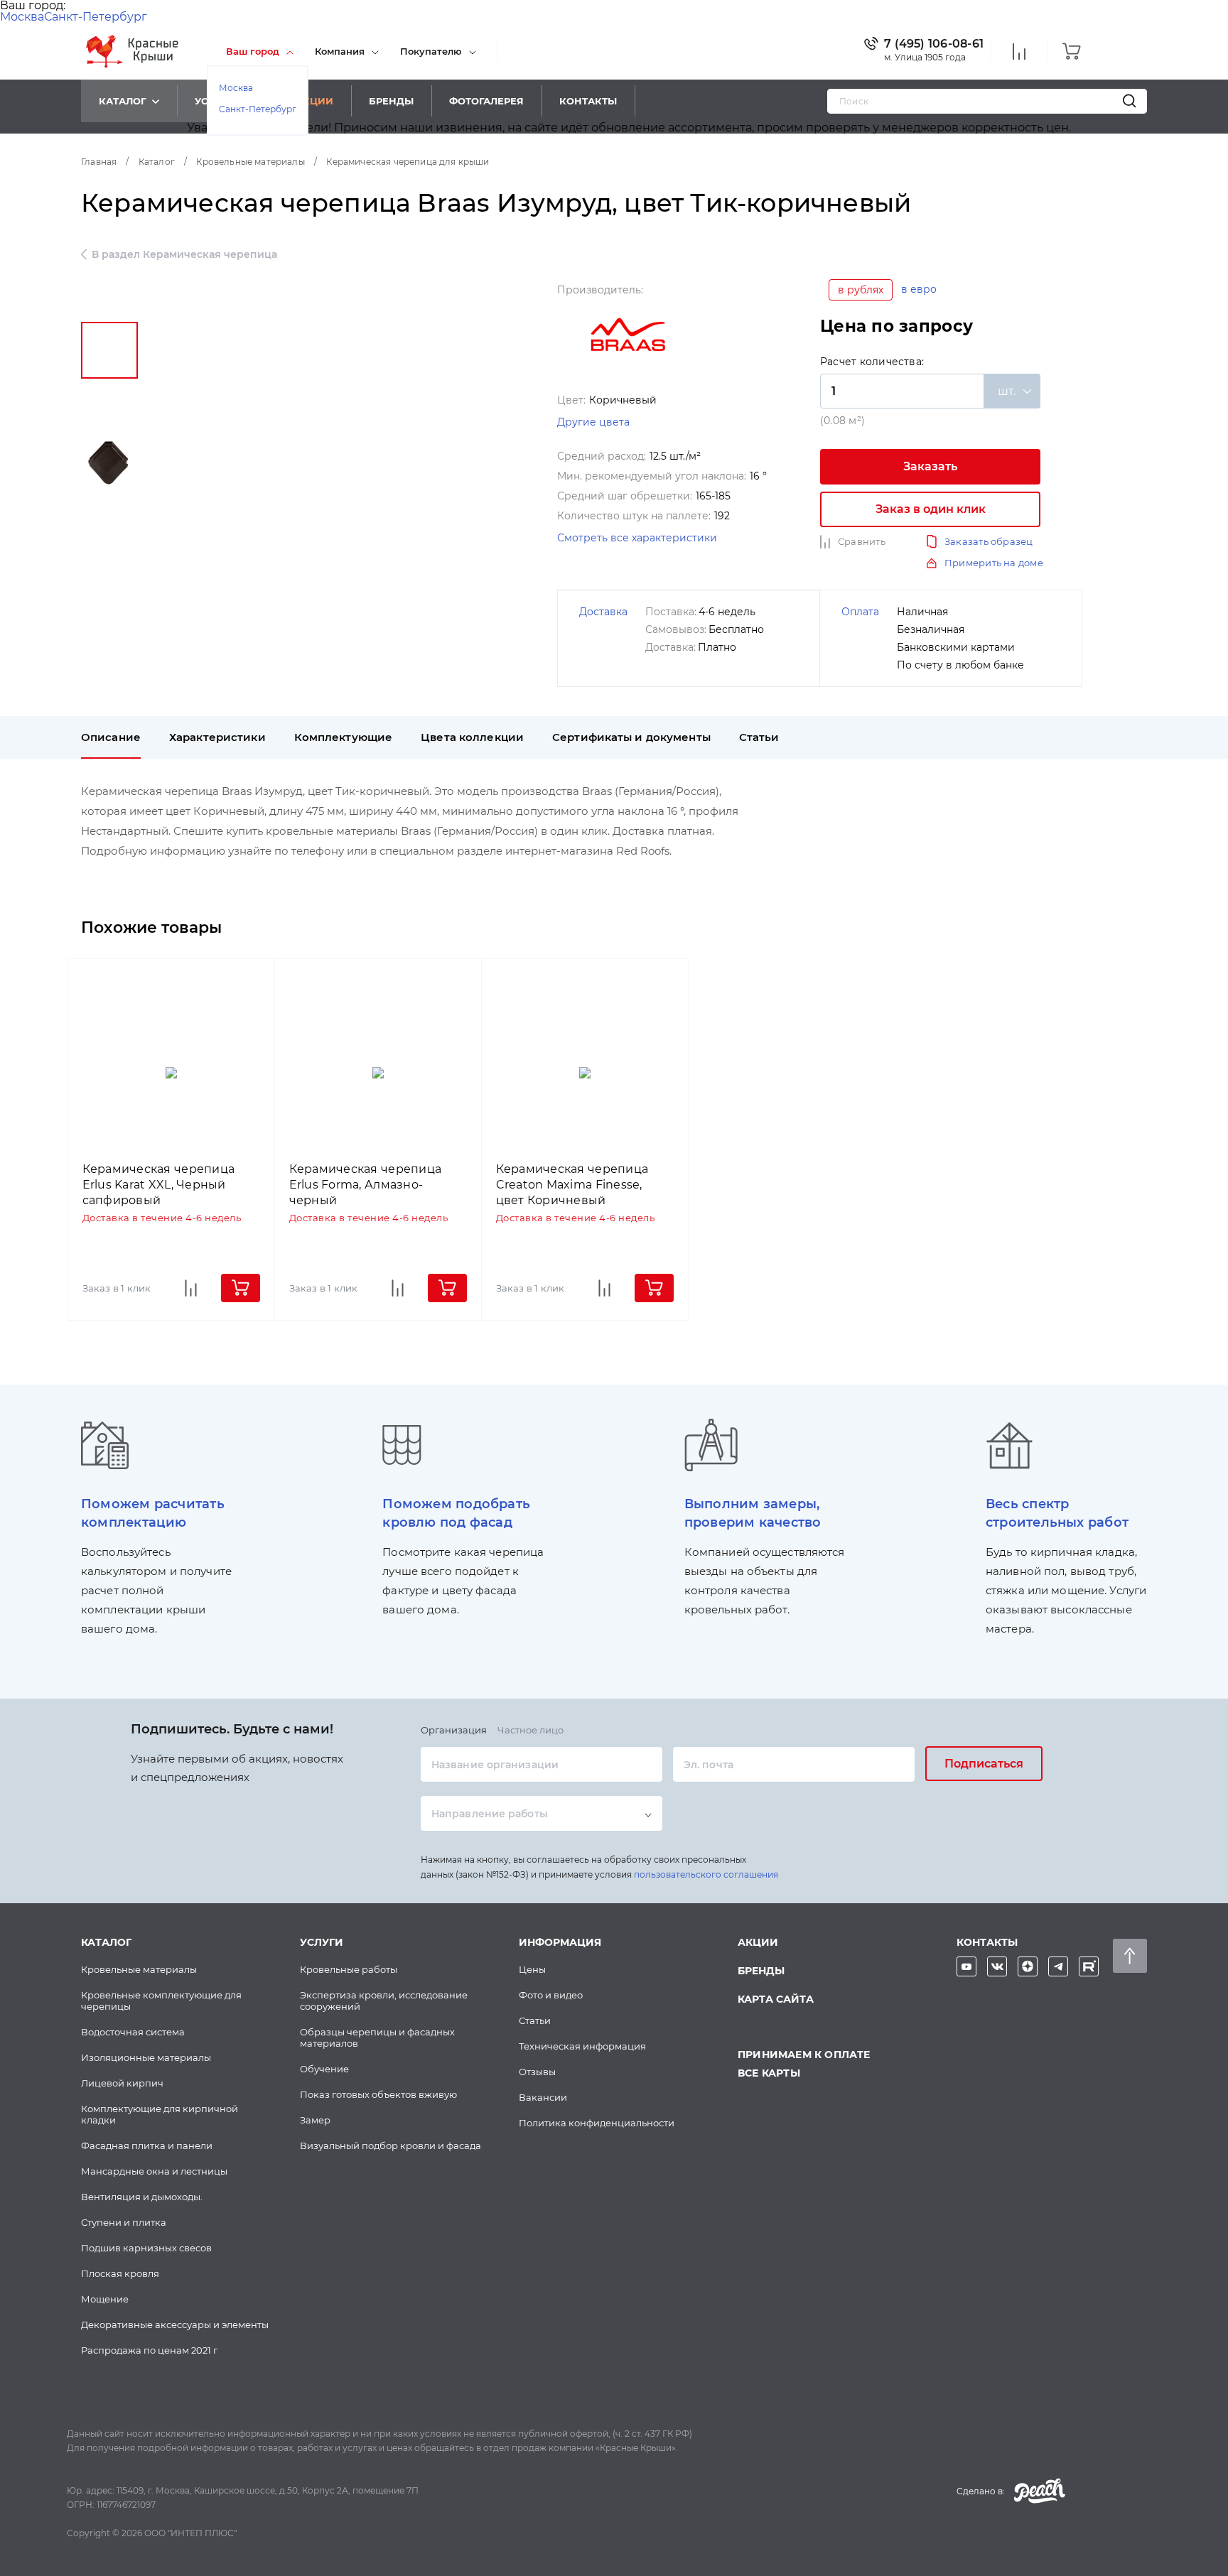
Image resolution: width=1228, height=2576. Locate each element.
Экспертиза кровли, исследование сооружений (384, 2001)
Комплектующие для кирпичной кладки (160, 2114)
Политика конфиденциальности (597, 2123)
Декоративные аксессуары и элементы (175, 2325)
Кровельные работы (349, 1969)
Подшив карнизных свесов (146, 2248)
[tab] (111, 737)
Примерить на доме (994, 563)
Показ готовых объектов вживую (378, 2094)
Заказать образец (989, 541)
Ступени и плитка (124, 2222)
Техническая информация (582, 2046)
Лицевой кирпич (122, 2083)
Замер (315, 2120)
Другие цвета (593, 422)
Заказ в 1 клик (117, 1288)
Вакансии (543, 2097)
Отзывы (537, 2072)
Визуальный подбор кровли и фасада (391, 2145)
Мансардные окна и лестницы (154, 2171)
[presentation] (111, 737)
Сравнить (862, 541)
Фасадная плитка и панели (147, 2145)
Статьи (535, 2020)
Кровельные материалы (139, 1969)
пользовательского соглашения (706, 1874)
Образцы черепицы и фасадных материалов (377, 2037)
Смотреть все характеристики (637, 538)
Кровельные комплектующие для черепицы (161, 2001)
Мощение (105, 2299)
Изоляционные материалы (146, 2057)
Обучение (324, 2069)
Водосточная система (133, 2032)
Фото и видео (551, 1995)
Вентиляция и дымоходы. (142, 2197)
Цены (532, 1969)
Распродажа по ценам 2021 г (149, 2350)
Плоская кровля (120, 2273)
